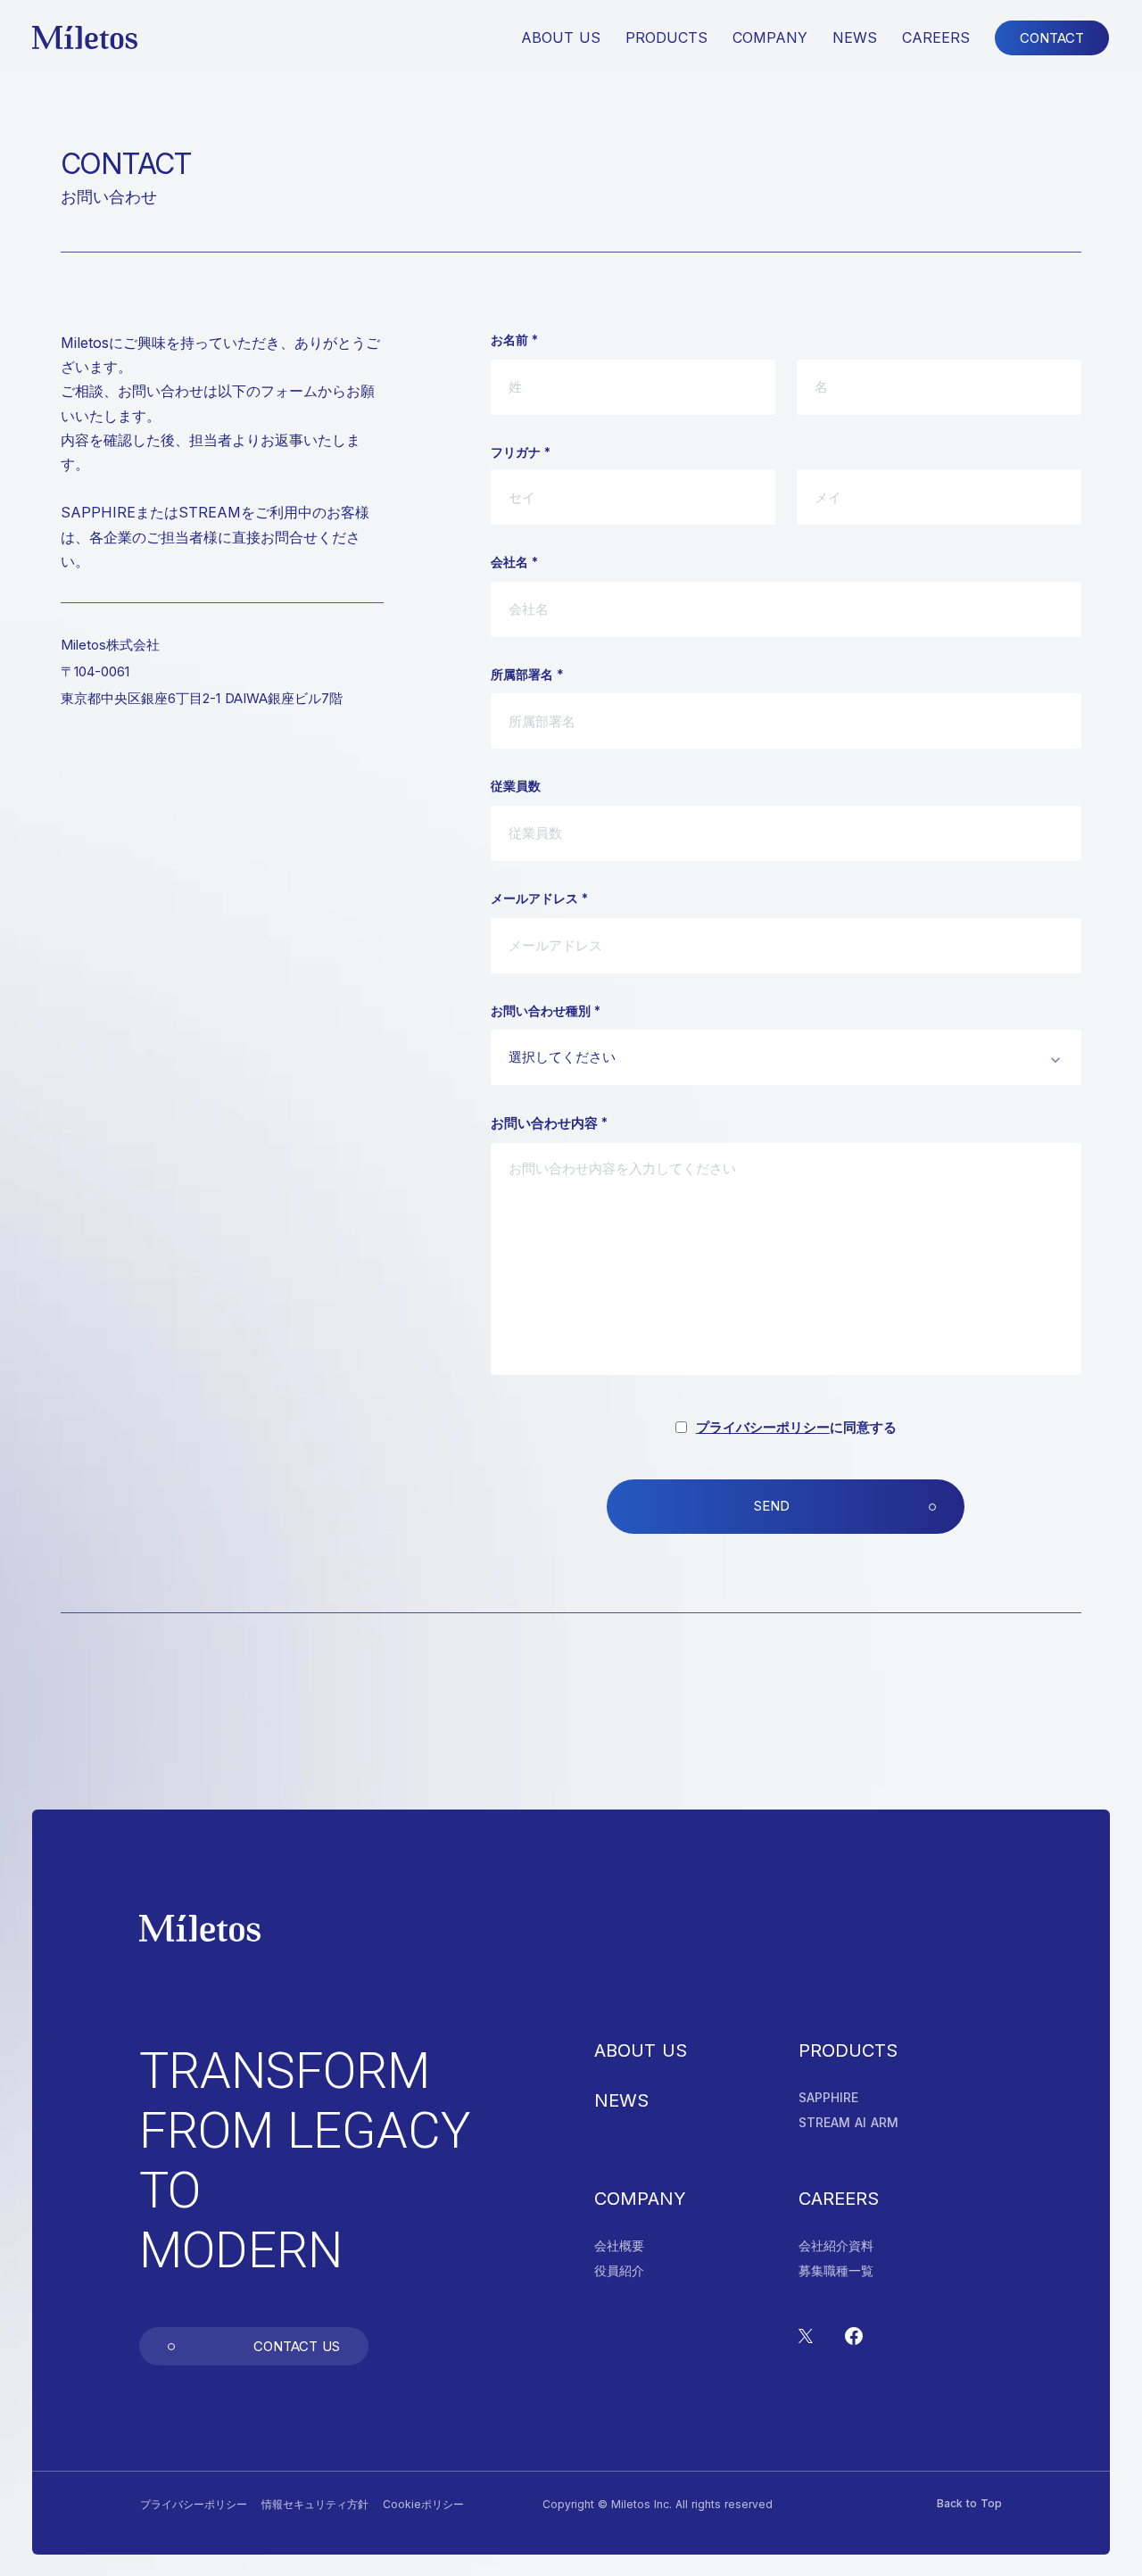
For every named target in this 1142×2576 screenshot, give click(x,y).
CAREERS (936, 37)
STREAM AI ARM (848, 2123)
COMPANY (640, 2199)
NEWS (621, 2100)
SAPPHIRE (828, 2098)
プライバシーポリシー (763, 1427)
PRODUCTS (848, 2050)
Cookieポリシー (423, 2505)
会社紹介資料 (836, 2246)
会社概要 (619, 2246)
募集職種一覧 (836, 2271)
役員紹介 (619, 2271)
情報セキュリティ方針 (315, 2505)
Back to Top (969, 2504)
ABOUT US (641, 2050)
